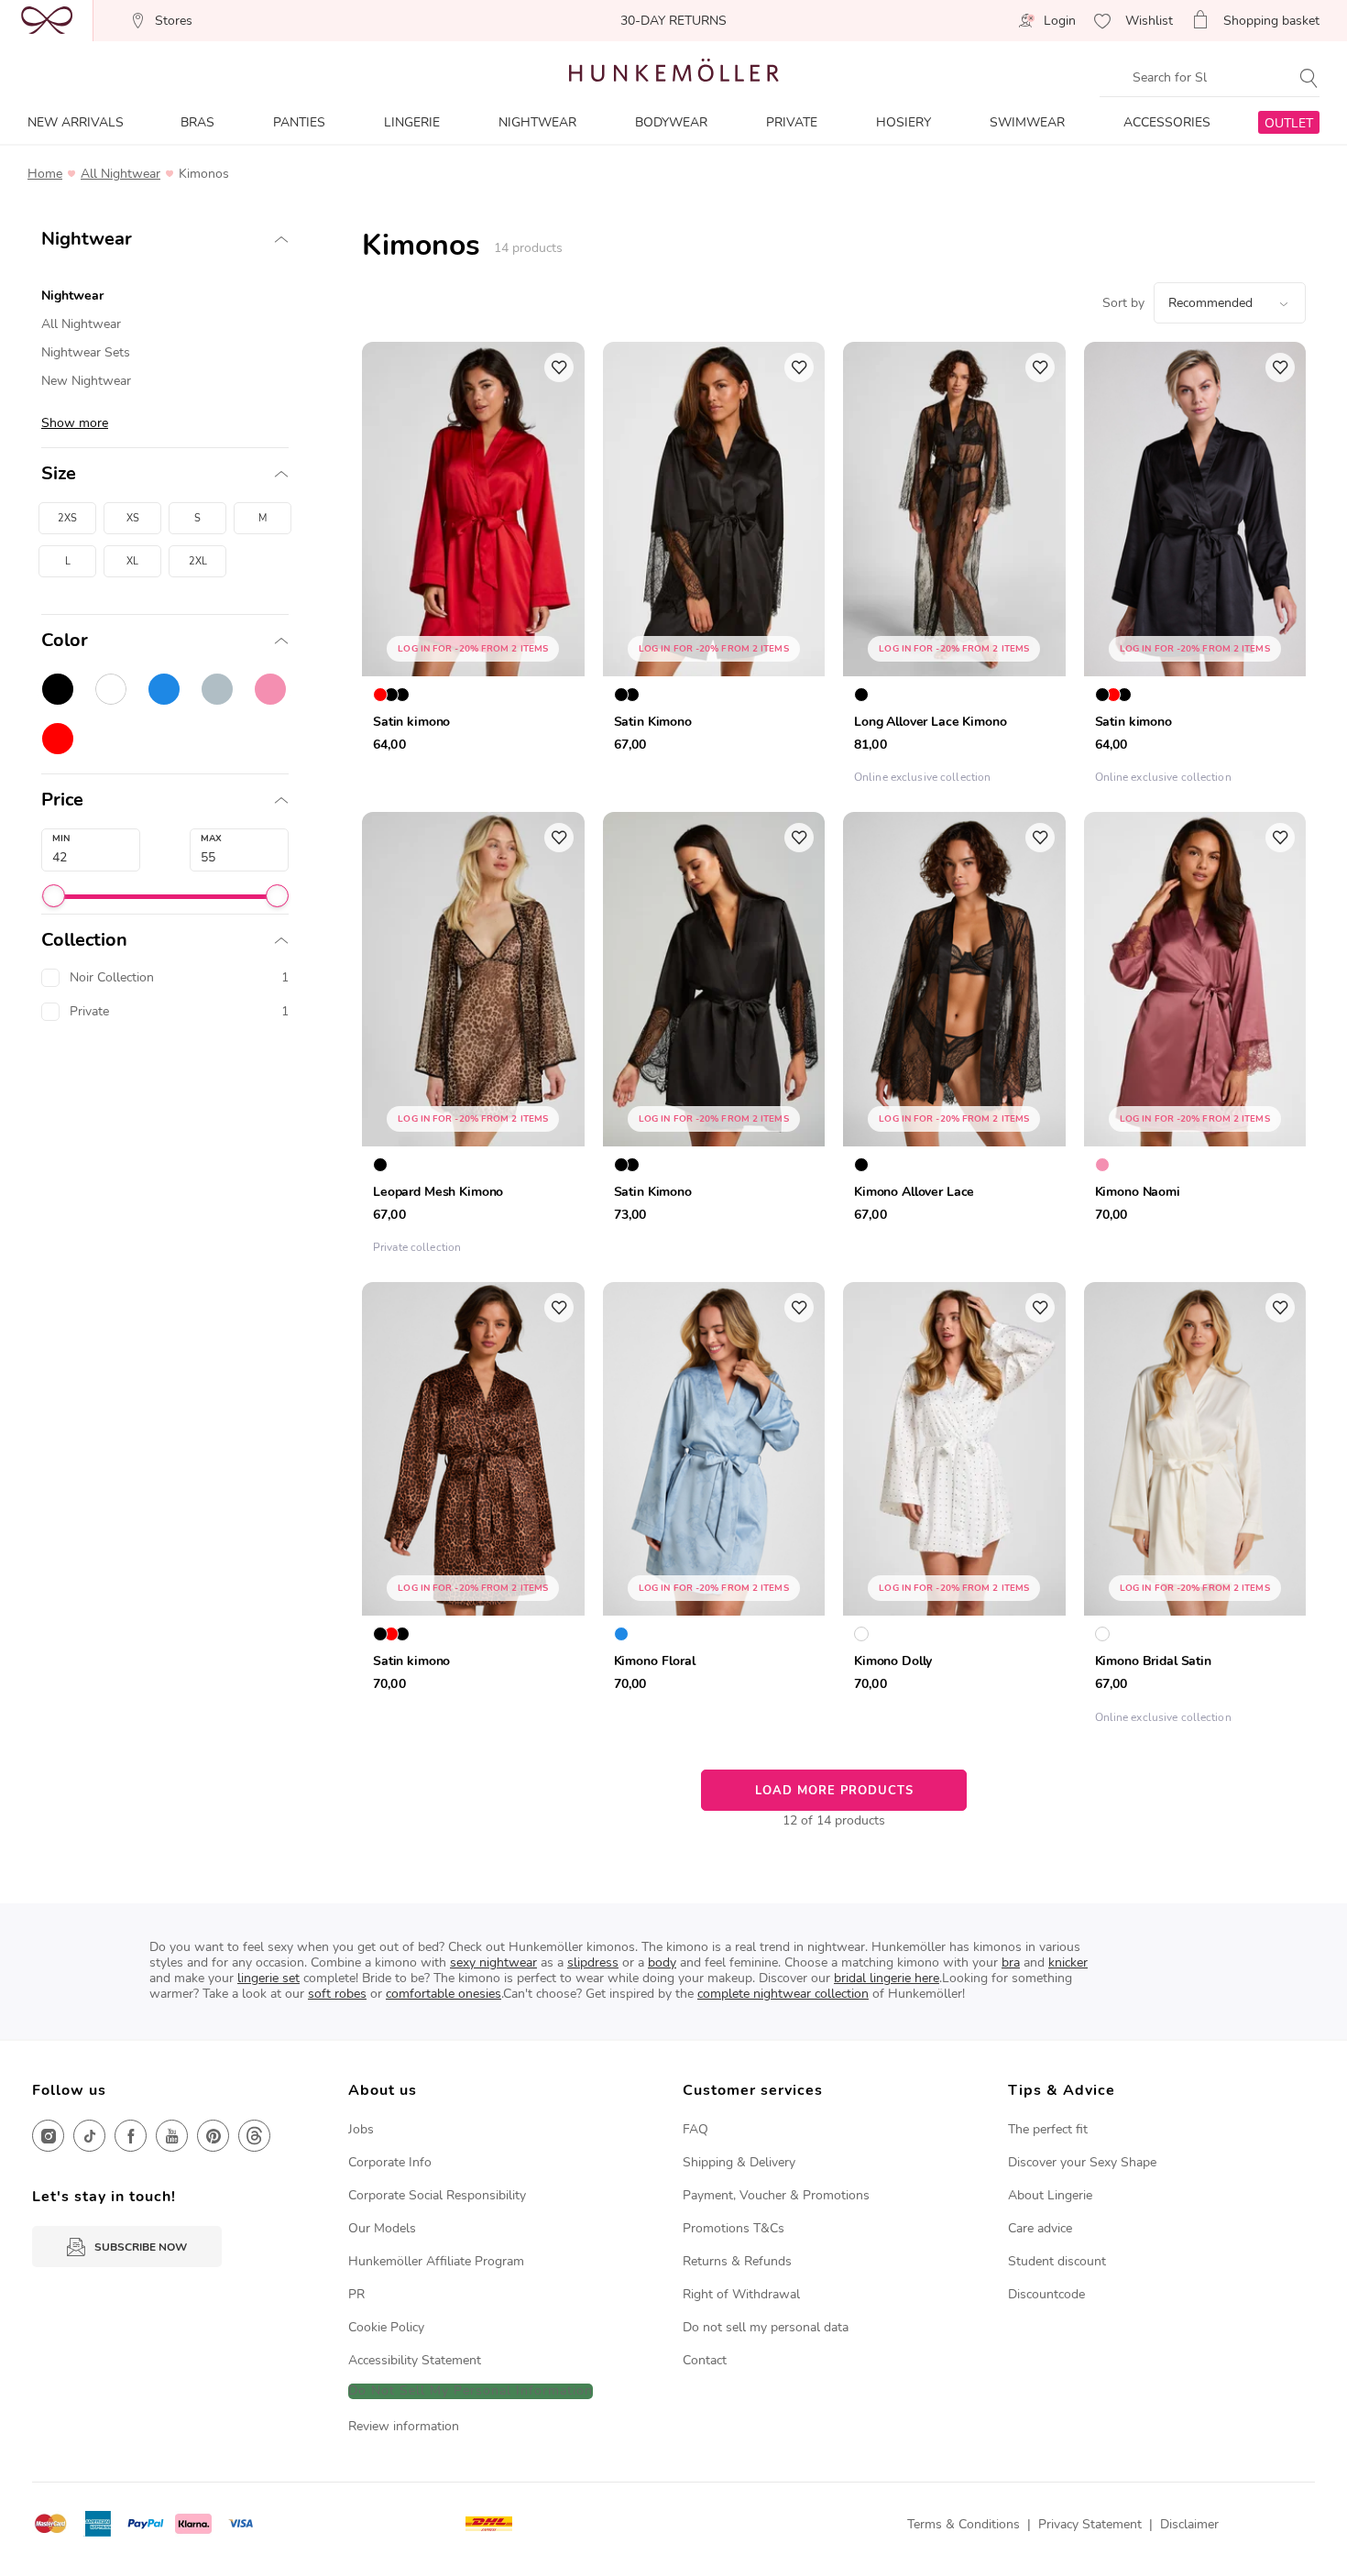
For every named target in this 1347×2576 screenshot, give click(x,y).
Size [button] (59, 474)
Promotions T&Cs (734, 2228)
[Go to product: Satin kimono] (473, 568)
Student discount (1057, 2261)
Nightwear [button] (87, 239)
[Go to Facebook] (131, 2136)
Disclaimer (1189, 2524)
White (111, 689)
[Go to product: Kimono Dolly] (954, 1508)
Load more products (834, 1791)
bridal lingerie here (887, 1978)
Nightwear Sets (86, 352)
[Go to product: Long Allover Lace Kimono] (954, 568)
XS (133, 518)
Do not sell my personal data (766, 2327)
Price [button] (62, 800)
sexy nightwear (493, 1962)
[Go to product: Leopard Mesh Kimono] (473, 1038)
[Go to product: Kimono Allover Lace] (954, 1038)
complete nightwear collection (783, 1994)
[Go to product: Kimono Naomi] (1195, 1038)
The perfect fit (1048, 2129)
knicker (1068, 1962)
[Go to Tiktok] (89, 2136)
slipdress (593, 1962)
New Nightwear (86, 381)
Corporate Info (390, 2162)
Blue (164, 689)
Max (211, 839)
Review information (404, 2426)
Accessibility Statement (415, 2360)
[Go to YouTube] (172, 2136)
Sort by (1123, 303)
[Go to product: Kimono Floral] (714, 1508)
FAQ (695, 2129)
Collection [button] (84, 940)
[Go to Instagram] (48, 2136)
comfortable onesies (444, 1994)
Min (61, 839)
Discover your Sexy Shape (1082, 2162)
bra (1011, 1962)
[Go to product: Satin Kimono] (714, 568)
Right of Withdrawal (741, 2294)
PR (356, 2294)
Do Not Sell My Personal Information (471, 2391)
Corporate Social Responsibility (437, 2195)
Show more (75, 423)
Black (58, 689)
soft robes (337, 1994)
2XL (198, 561)
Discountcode (1046, 2294)
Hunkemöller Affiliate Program (436, 2261)
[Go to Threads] (254, 2136)
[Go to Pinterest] (213, 2136)
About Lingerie (1050, 2195)
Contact (705, 2360)
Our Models (382, 2228)
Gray (217, 689)
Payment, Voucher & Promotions (776, 2195)
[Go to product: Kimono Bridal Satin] (1195, 1508)
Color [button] (65, 641)
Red (58, 739)
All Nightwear (120, 174)
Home (45, 174)
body (662, 1962)
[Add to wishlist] (559, 367)
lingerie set (268, 1978)
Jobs (361, 2129)
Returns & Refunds (737, 2261)
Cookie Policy (386, 2327)
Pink (270, 689)
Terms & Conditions (964, 2524)
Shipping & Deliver (736, 2162)
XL (132, 561)
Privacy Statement (1090, 2524)
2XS (67, 518)
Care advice (1040, 2228)
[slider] (54, 896)
